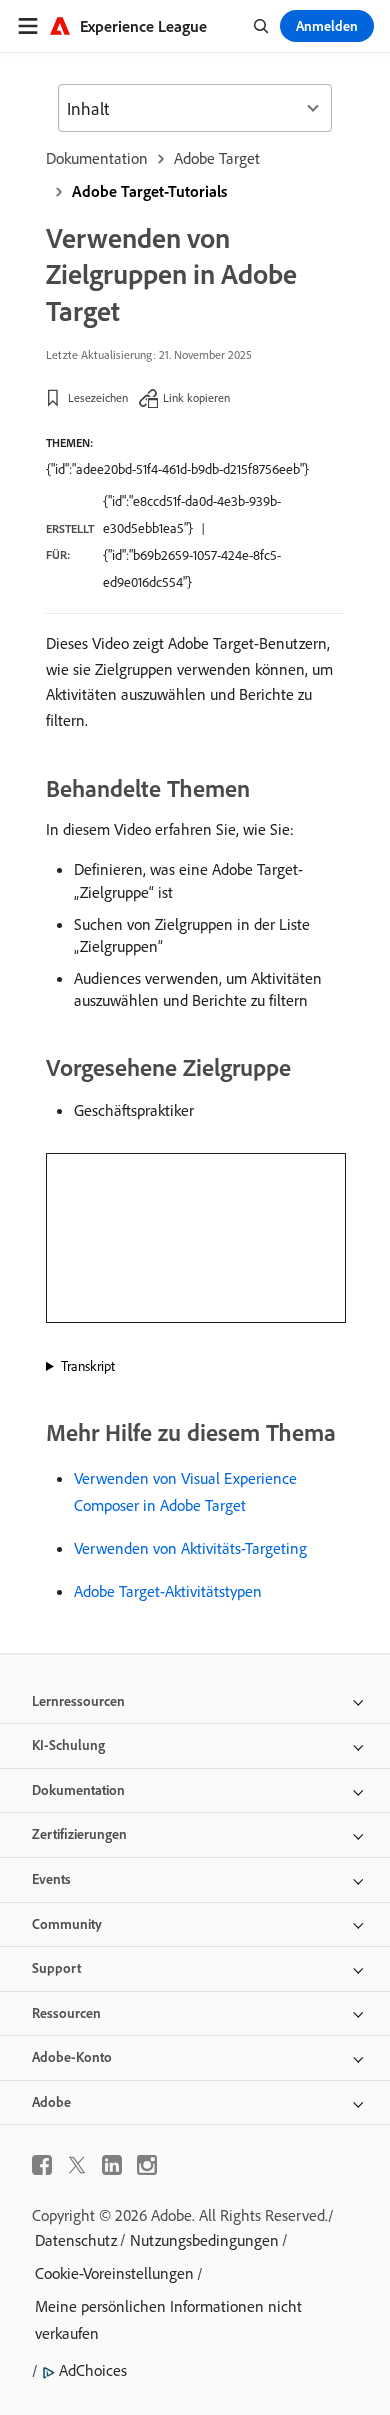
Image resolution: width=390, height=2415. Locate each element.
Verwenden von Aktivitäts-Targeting (190, 1548)
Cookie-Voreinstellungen (114, 2273)
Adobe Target (217, 158)
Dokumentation (97, 158)
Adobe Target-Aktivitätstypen (168, 1591)
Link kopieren (196, 397)
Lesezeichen (98, 397)
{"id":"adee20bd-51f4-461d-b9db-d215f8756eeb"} (177, 469)
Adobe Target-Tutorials (149, 191)
